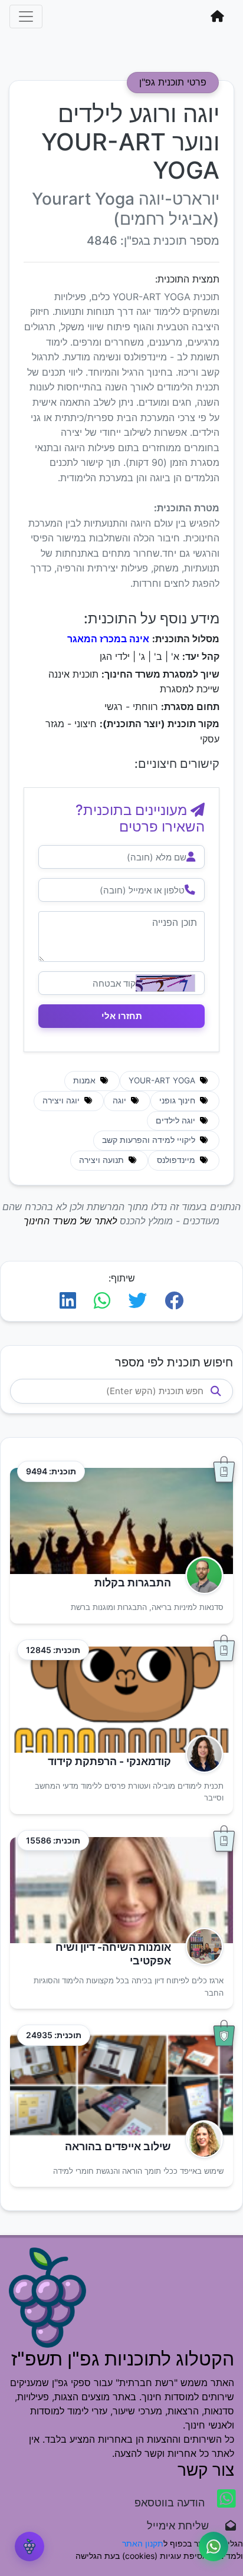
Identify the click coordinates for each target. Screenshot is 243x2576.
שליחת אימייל (184, 2526)
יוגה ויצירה (62, 1100)
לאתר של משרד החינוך (70, 1221)
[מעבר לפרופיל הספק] (201, 1575)
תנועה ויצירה (103, 1160)
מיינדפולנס (177, 1160)
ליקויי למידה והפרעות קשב (150, 1140)
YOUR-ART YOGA (163, 1080)
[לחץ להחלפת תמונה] (165, 983)
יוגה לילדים (177, 1121)
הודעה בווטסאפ (171, 2503)
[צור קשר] (214, 2547)
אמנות (86, 1080)
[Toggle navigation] (26, 17)
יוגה (121, 1100)
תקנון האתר (143, 2543)
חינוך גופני (178, 1100)
